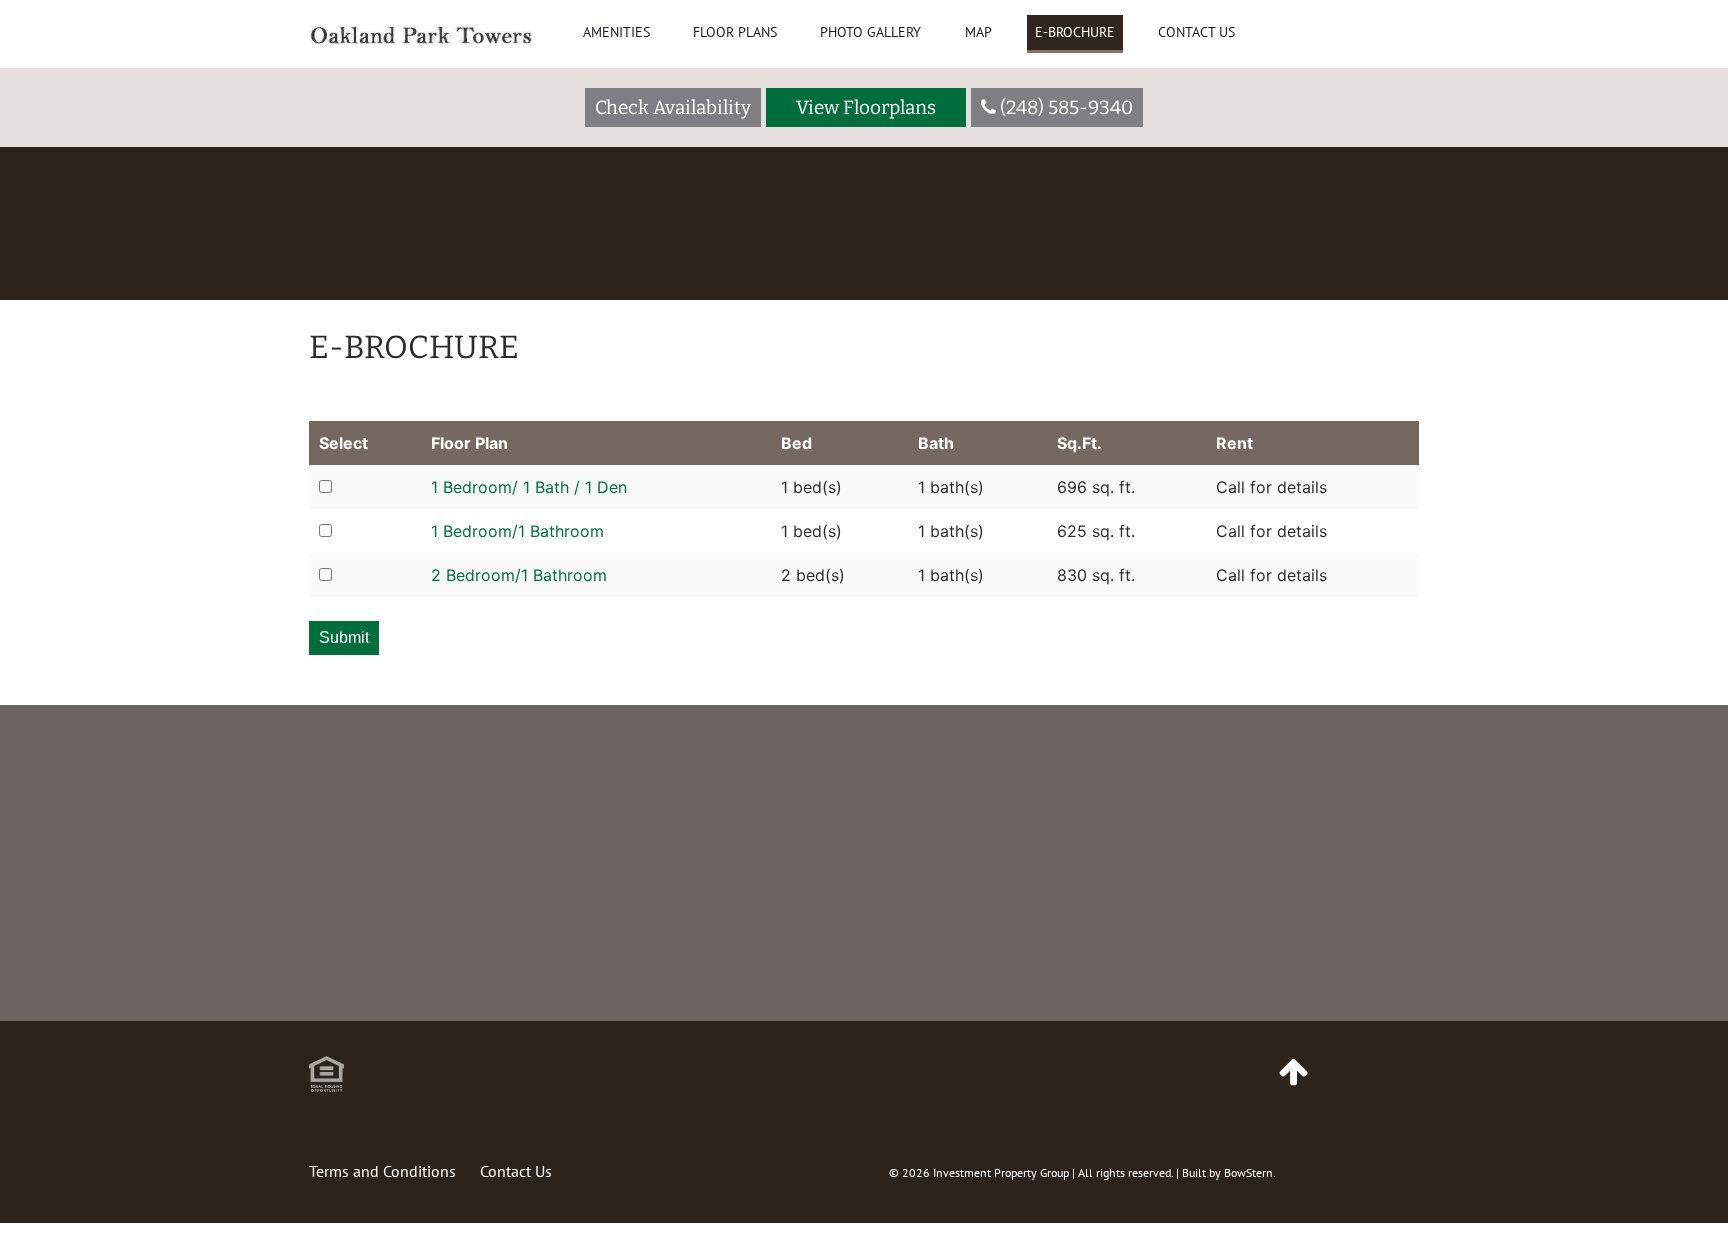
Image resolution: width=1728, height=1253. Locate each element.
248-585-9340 (848, 1012)
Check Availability (673, 107)
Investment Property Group (1001, 1172)
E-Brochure (1075, 32)
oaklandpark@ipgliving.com (1256, 1012)
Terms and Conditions (382, 1171)
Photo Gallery (870, 32)
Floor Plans (735, 32)
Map (978, 32)
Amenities (616, 32)
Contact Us (1196, 32)
